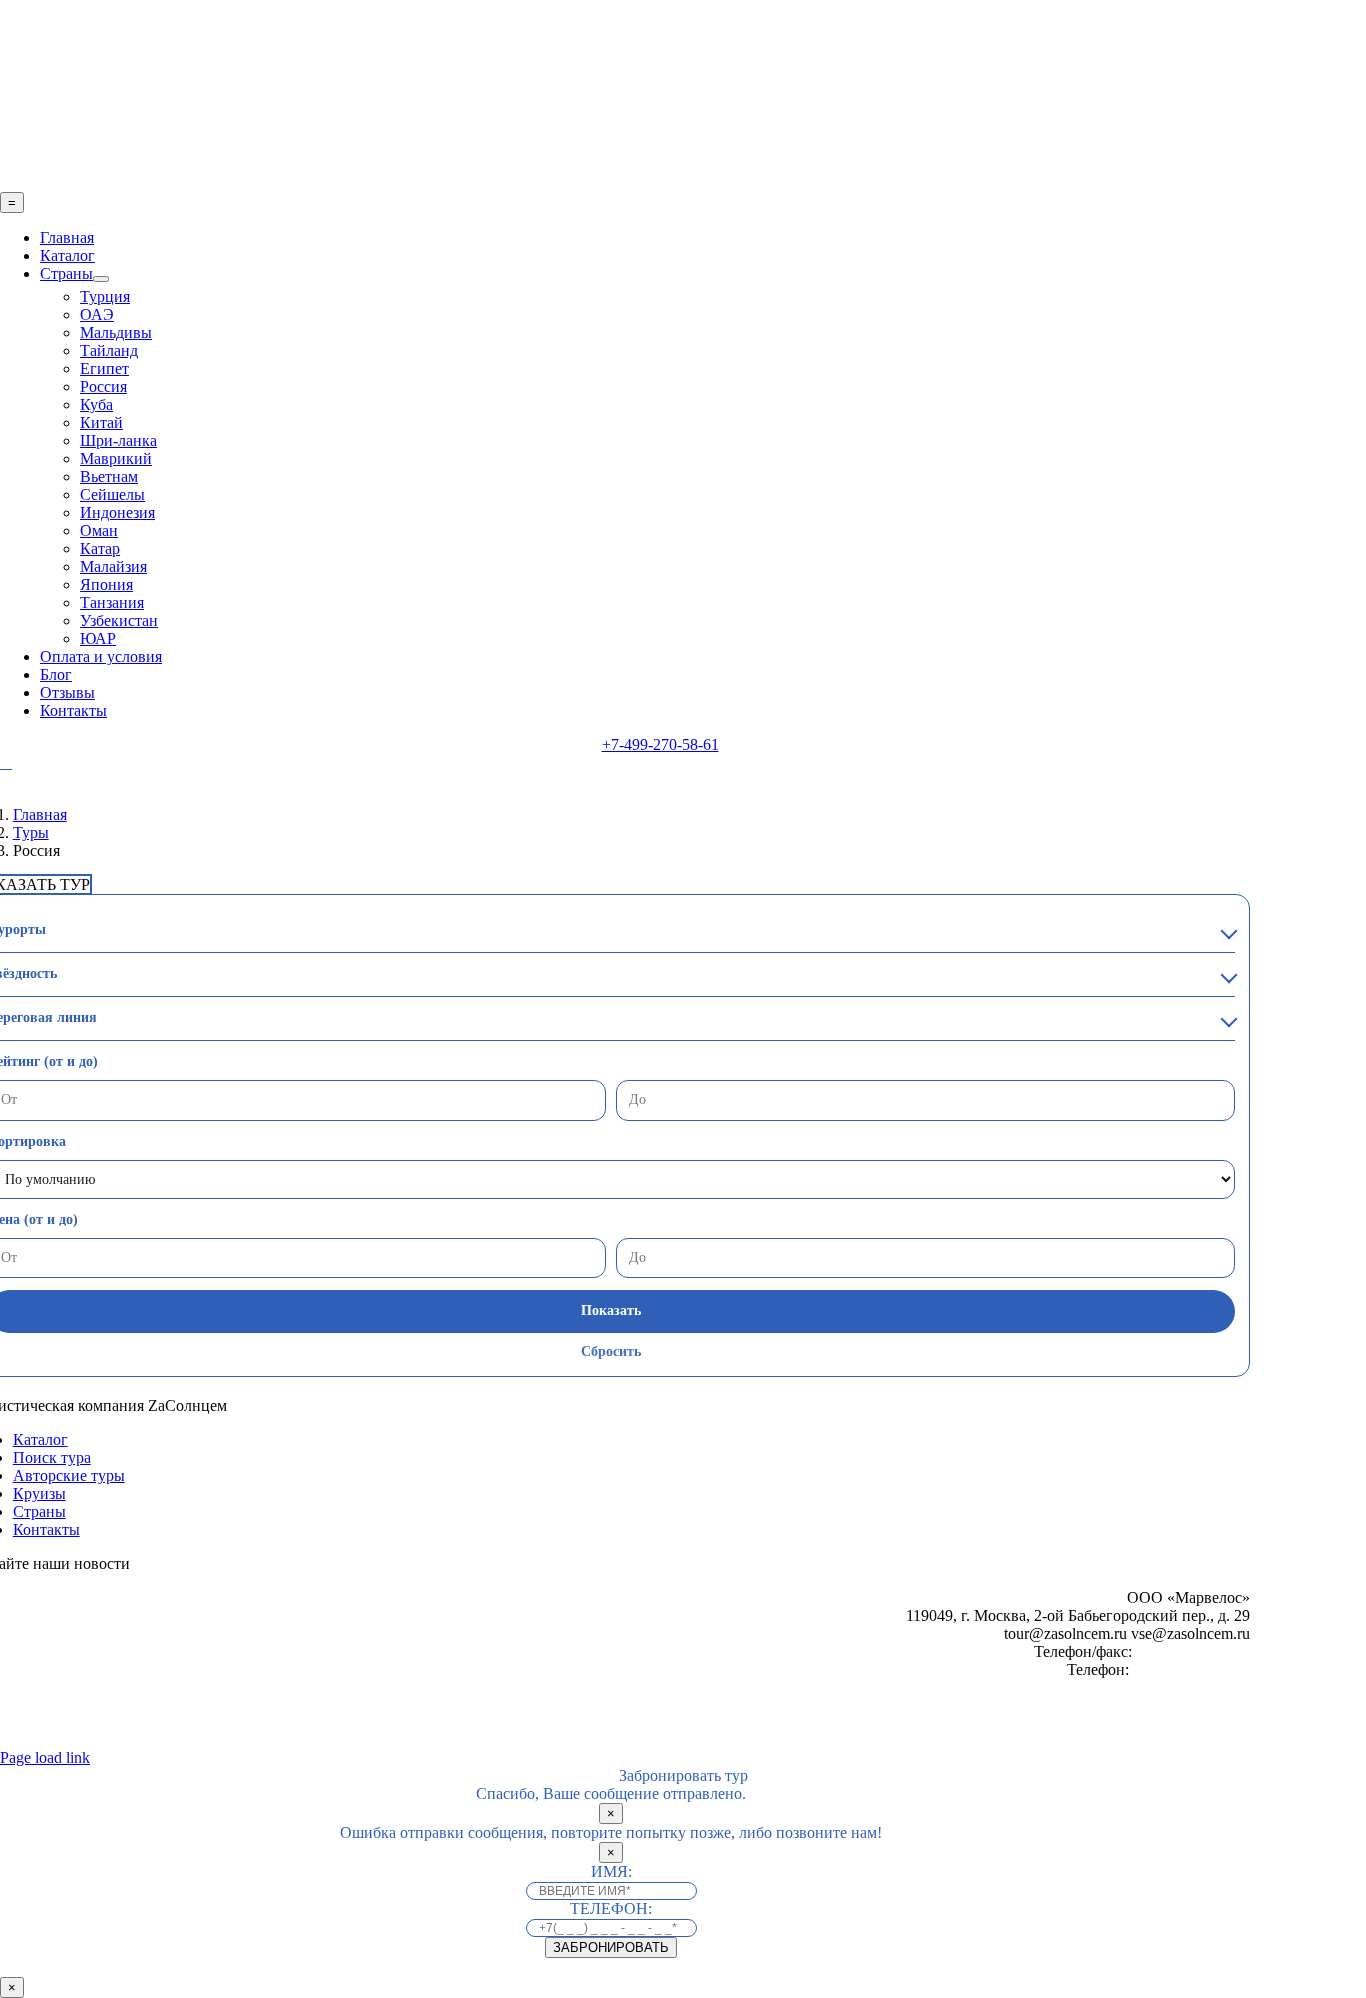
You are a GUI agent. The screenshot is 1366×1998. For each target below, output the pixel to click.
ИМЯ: (611, 1871)
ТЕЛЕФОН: (611, 1908)
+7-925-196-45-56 (1191, 1669)
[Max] (35, 764)
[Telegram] (6, 762)
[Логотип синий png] (660, 182)
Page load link (45, 1757)
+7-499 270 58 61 (1193, 1651)
